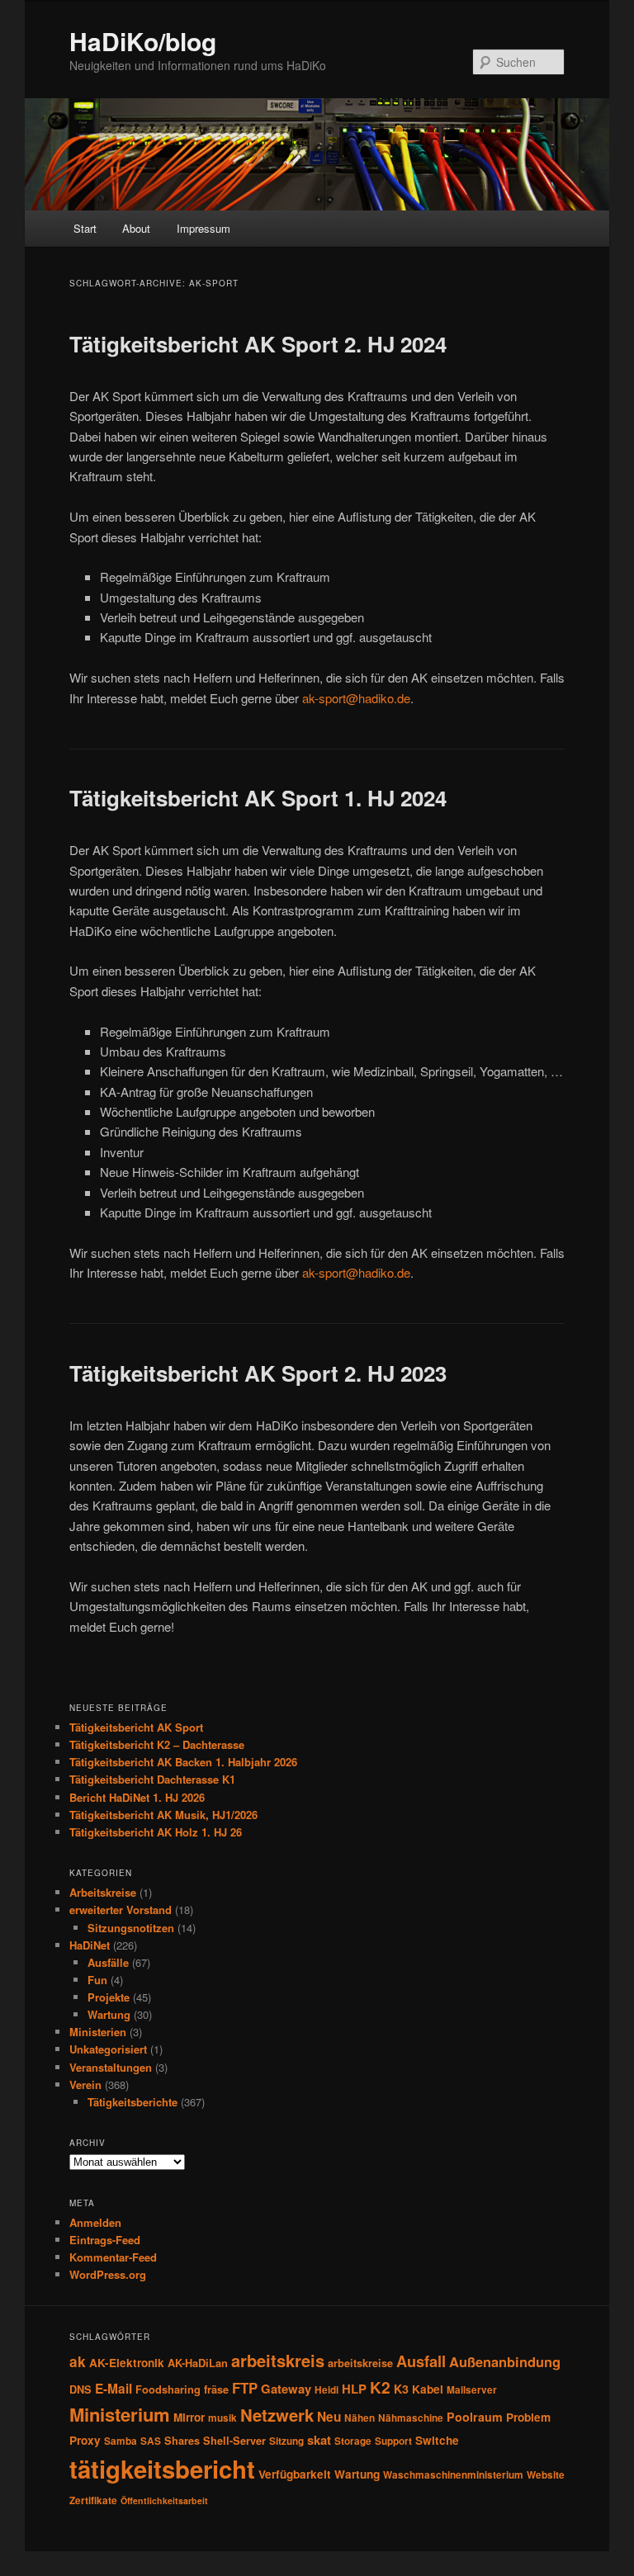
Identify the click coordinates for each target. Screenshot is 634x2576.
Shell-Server (234, 2441)
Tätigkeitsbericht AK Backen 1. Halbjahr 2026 (183, 1762)
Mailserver (472, 2390)
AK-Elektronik (127, 2363)
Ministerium (120, 2414)
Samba (121, 2441)
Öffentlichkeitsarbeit (164, 2500)
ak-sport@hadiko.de (356, 698)
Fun (97, 1980)
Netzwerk (277, 2415)
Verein (85, 2084)
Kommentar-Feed (113, 2257)
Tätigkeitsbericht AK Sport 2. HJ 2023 (258, 1373)
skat (319, 2440)
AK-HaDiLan (198, 2363)
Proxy (85, 2440)
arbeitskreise (360, 2363)
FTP (245, 2388)
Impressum (203, 228)
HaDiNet (90, 1945)
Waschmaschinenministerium (453, 2475)
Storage (353, 2441)
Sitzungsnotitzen (131, 1928)
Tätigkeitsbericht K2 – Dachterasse (157, 1744)
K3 (401, 2389)
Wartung (109, 2014)
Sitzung (286, 2441)
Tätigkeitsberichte (132, 2102)
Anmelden (95, 2222)
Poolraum (475, 2417)
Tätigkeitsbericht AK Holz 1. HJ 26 (156, 1832)
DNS (80, 2389)
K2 (380, 2387)
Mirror (189, 2417)
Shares (182, 2441)
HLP (354, 2389)
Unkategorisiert (108, 2049)
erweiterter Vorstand (121, 1910)
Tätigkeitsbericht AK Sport (136, 1727)
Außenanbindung (505, 2361)
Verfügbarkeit (295, 2474)
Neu (329, 2417)
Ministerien (98, 2032)
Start (85, 228)
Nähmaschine (411, 2418)
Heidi (326, 2390)
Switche (437, 2440)
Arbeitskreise (103, 1892)
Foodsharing (168, 2389)
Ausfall (421, 2361)
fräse (216, 2389)
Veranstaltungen (111, 2067)
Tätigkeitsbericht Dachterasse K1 (152, 1779)
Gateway (286, 2389)
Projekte (109, 1997)
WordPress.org (108, 2274)
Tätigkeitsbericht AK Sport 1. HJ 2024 (258, 798)
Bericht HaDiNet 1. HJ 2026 (137, 1797)
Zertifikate (93, 2500)
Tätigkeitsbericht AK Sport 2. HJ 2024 (258, 344)
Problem (528, 2417)
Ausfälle (108, 1962)
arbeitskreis (278, 2360)
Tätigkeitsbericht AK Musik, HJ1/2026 (163, 1815)
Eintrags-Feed (105, 2240)
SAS (151, 2441)
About (136, 228)
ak (78, 2361)
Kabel (428, 2389)
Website (546, 2475)
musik (222, 2418)
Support (393, 2441)
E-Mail (114, 2389)
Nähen (360, 2418)
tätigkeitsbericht (162, 2469)
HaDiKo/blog (143, 41)
